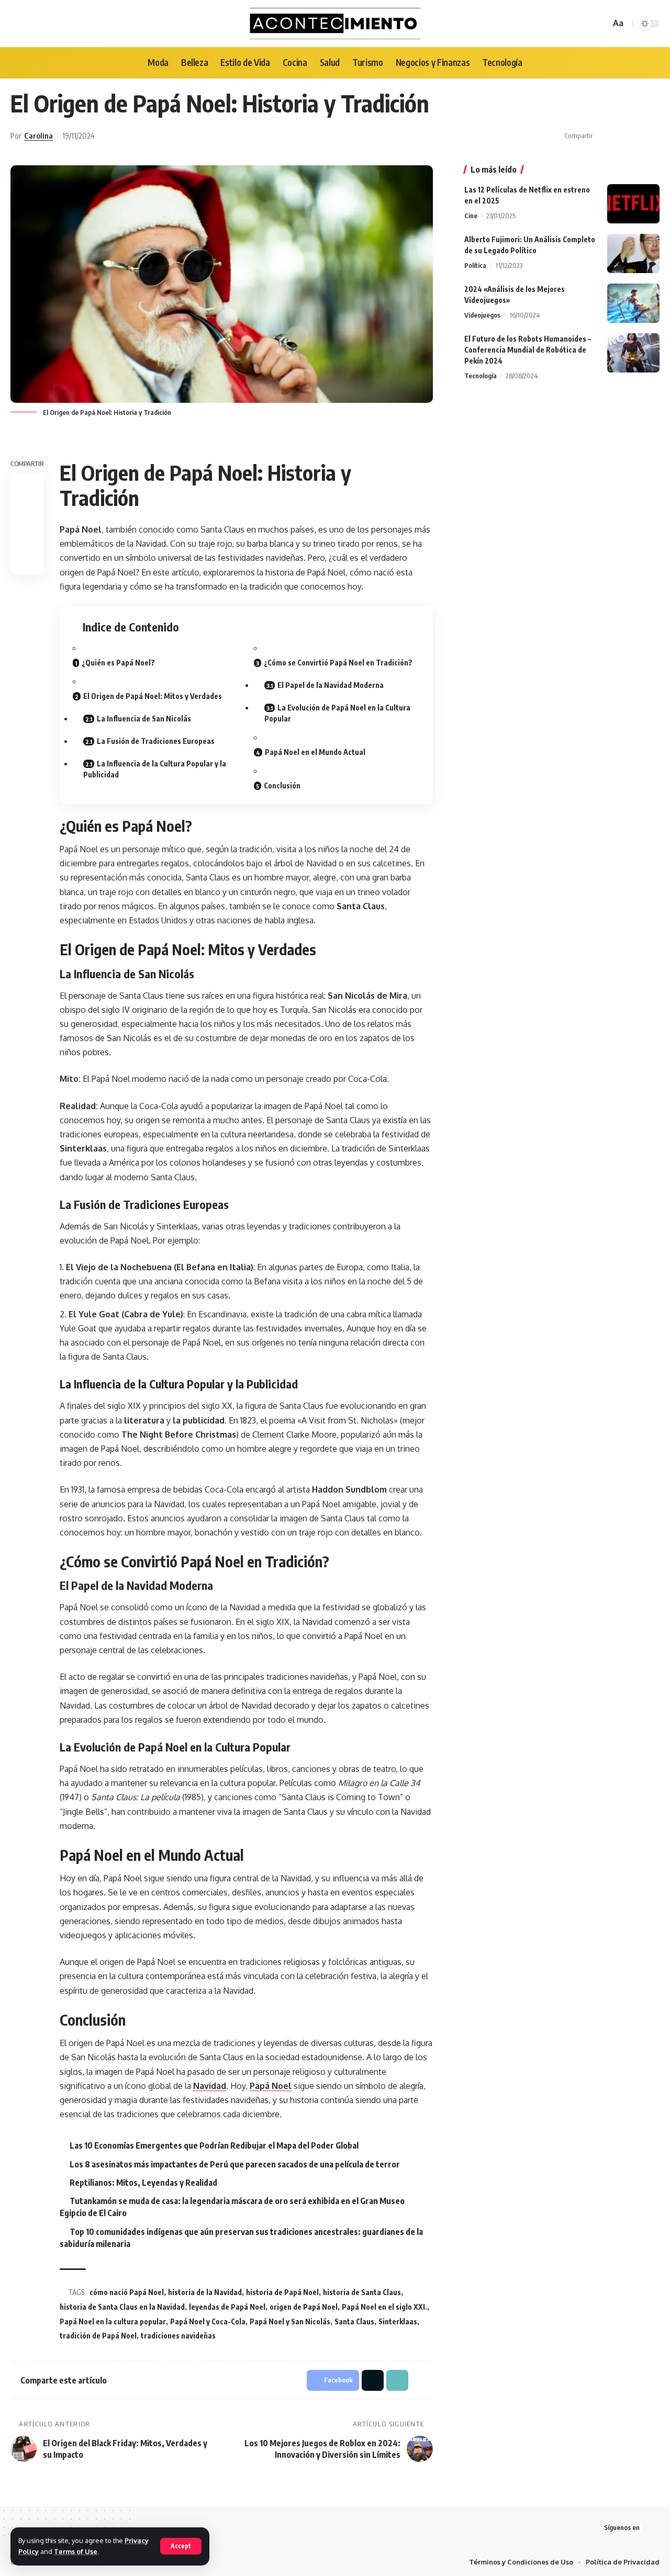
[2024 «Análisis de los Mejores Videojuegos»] (633, 303)
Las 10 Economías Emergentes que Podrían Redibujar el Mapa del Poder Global (214, 2145)
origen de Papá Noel (304, 2307)
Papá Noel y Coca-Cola (208, 2321)
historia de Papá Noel (282, 2292)
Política (475, 265)
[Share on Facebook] (604, 136)
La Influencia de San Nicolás (144, 719)
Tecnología (481, 376)
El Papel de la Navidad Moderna (331, 685)
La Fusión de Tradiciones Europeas (156, 741)
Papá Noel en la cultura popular (113, 2321)
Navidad (210, 2086)
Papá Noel (271, 2086)
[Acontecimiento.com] (335, 24)
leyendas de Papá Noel (227, 2307)
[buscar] (601, 24)
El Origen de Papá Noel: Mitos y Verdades (153, 696)
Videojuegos (482, 315)
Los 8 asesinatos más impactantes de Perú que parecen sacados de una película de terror (235, 2164)
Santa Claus (354, 2321)
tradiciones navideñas (178, 2336)
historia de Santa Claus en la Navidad (122, 2307)
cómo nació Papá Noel (127, 2292)
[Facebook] (654, 2528)
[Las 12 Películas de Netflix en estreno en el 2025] (633, 204)
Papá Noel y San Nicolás (290, 2321)
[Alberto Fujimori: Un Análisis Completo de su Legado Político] (633, 253)
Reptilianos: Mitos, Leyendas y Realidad (143, 2183)
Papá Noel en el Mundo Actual (315, 752)
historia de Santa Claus (362, 2292)
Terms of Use (76, 2551)
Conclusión (282, 786)
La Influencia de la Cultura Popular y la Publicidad (155, 769)
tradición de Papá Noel (98, 2336)
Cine (471, 216)
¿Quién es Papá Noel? (118, 663)
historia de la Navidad (205, 2292)
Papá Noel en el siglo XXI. (384, 2307)
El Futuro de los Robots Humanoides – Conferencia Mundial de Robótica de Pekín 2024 (528, 350)
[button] (636, 136)
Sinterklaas (398, 2321)
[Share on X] (620, 136)
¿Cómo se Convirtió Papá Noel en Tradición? (338, 663)
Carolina (38, 135)
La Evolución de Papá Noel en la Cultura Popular (337, 713)
